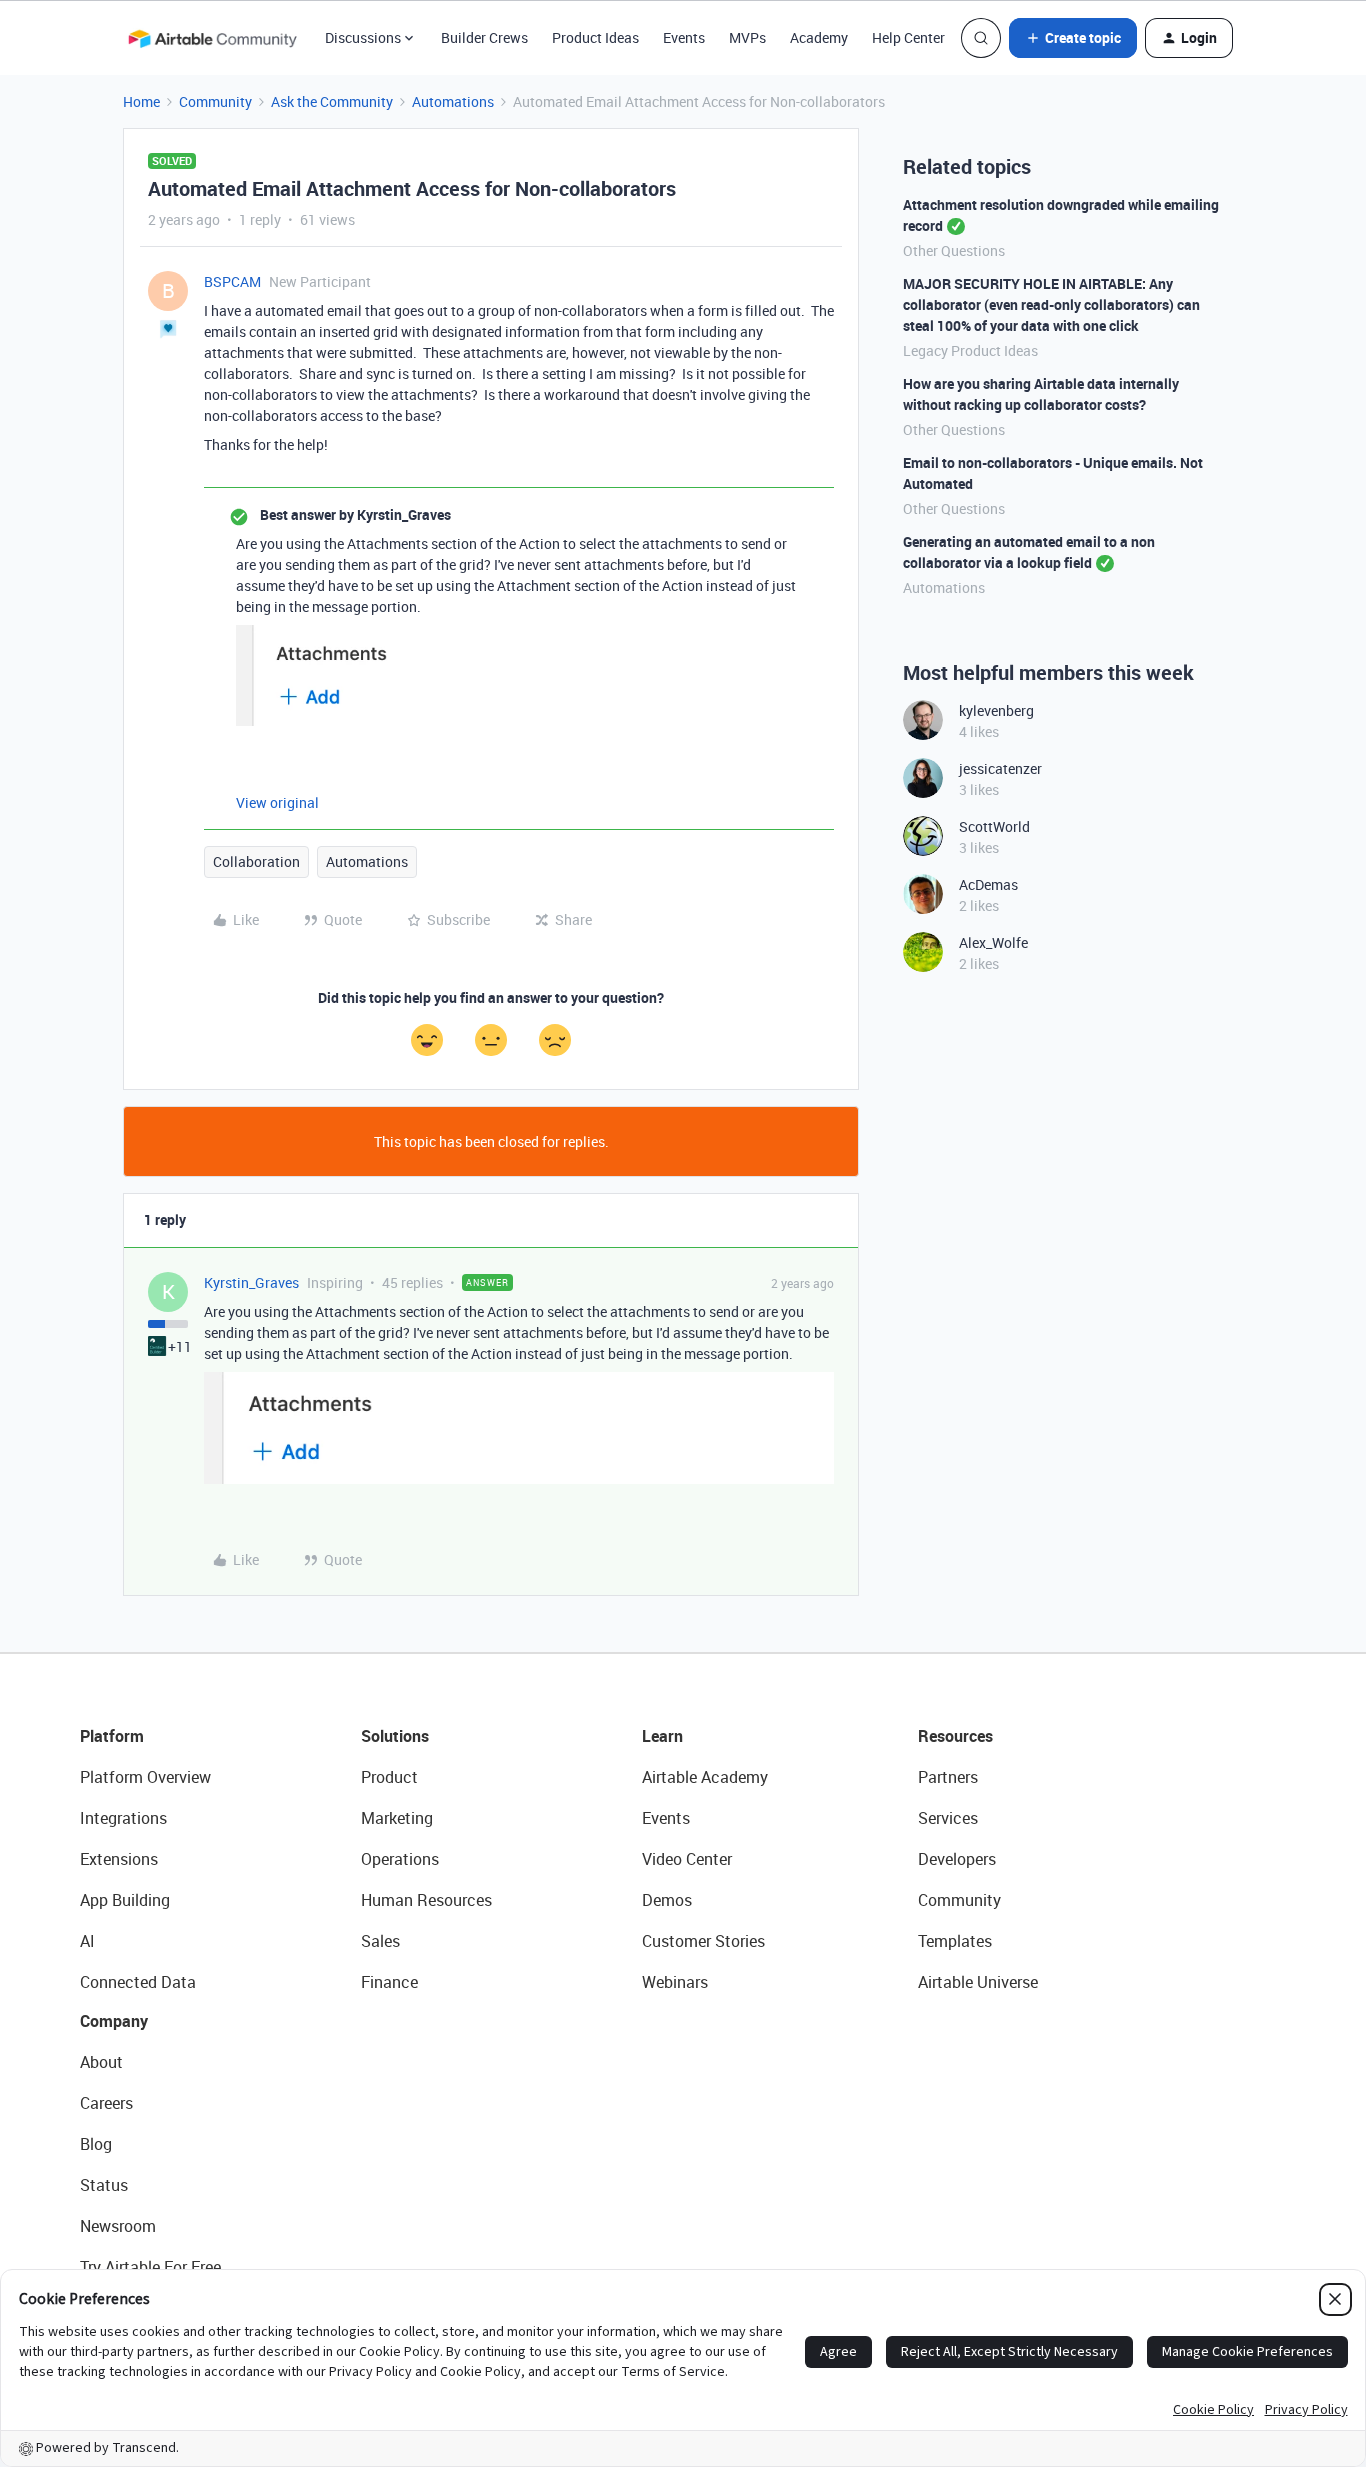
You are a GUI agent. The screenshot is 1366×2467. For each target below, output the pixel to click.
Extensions (119, 1859)
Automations (453, 101)
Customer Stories (703, 1941)
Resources (955, 1736)
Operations (400, 1859)
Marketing (397, 1818)
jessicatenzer (1000, 768)
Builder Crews (484, 37)
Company (114, 2021)
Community (215, 101)
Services (948, 1818)
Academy (819, 37)
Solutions (395, 1736)
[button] (1073, 38)
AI (87, 1941)
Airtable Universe (978, 1982)
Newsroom (118, 2226)
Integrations (123, 1818)
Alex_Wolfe (993, 942)
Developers (957, 1859)
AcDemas (988, 884)
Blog (96, 2144)
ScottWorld (994, 826)
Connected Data (138, 1982)
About (101, 2062)
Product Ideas (595, 37)
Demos (667, 1900)
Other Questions (954, 250)
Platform (112, 1736)
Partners (948, 1777)
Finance (389, 1982)
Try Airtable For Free (150, 2267)
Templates (955, 1941)
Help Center (908, 37)
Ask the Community (332, 101)
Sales (380, 1941)
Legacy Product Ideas (970, 350)
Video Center (687, 1859)
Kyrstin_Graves (251, 1282)
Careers (106, 2103)
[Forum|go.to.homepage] (212, 38)
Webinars (675, 1982)
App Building (125, 1900)
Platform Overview (145, 1777)
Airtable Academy (705, 1777)
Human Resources (426, 1900)
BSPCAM (232, 281)
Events (684, 37)
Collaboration (256, 861)
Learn (662, 1736)
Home (141, 101)
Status (104, 2185)
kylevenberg (996, 710)
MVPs (747, 37)
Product (389, 1777)
